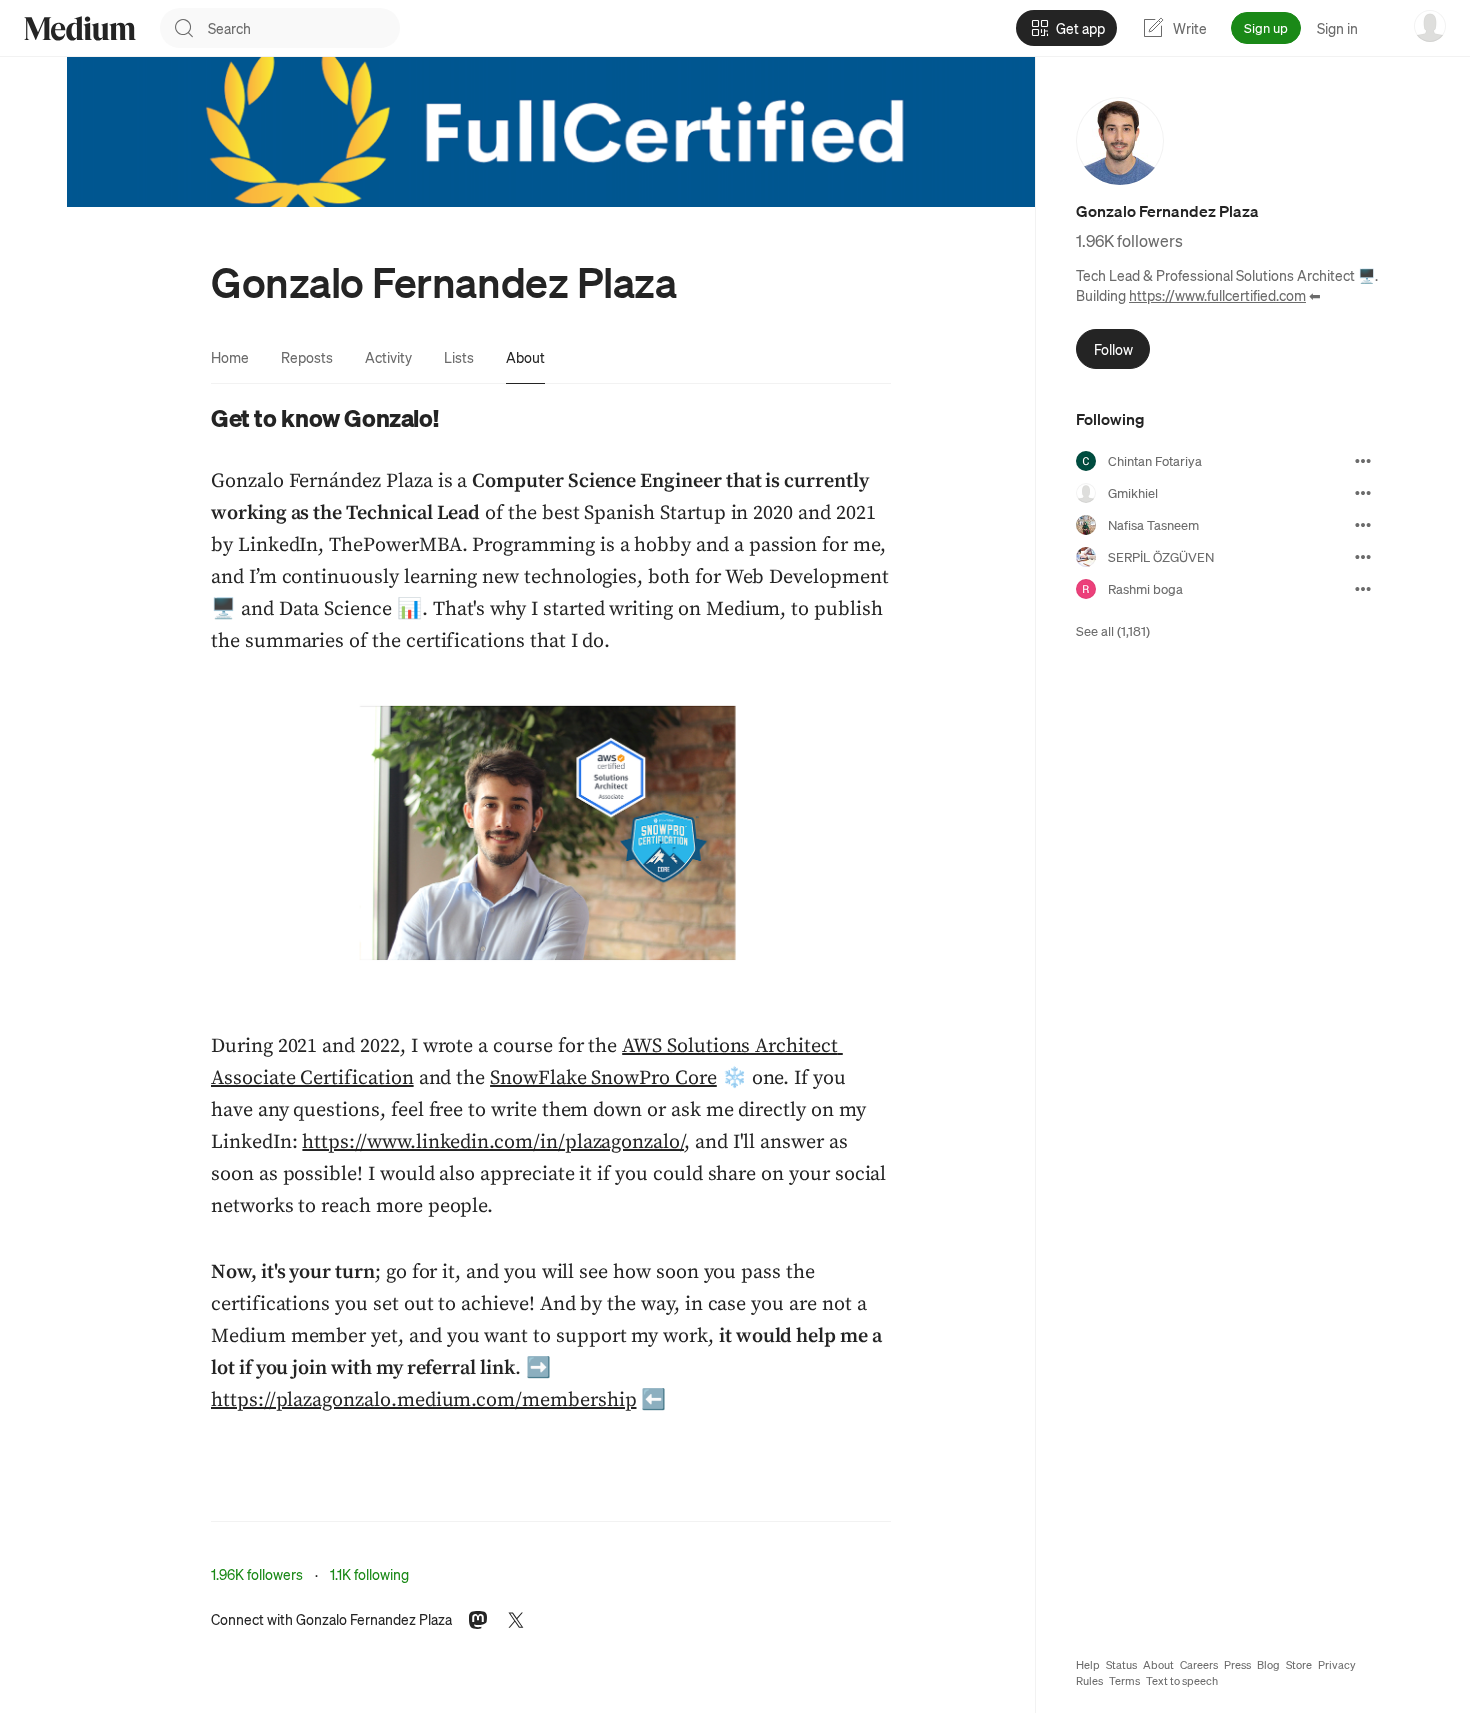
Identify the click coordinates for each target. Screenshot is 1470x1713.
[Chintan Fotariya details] (1363, 461)
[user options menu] (1430, 26)
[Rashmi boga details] (1363, 589)
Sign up (1266, 27)
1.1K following (369, 1574)
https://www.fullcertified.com (1217, 295)
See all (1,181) (1113, 630)
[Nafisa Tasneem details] (1363, 525)
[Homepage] (80, 28)
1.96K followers (257, 1574)
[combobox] (304, 28)
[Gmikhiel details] (1363, 493)
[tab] (230, 357)
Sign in (1337, 28)
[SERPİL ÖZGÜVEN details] (1363, 557)
